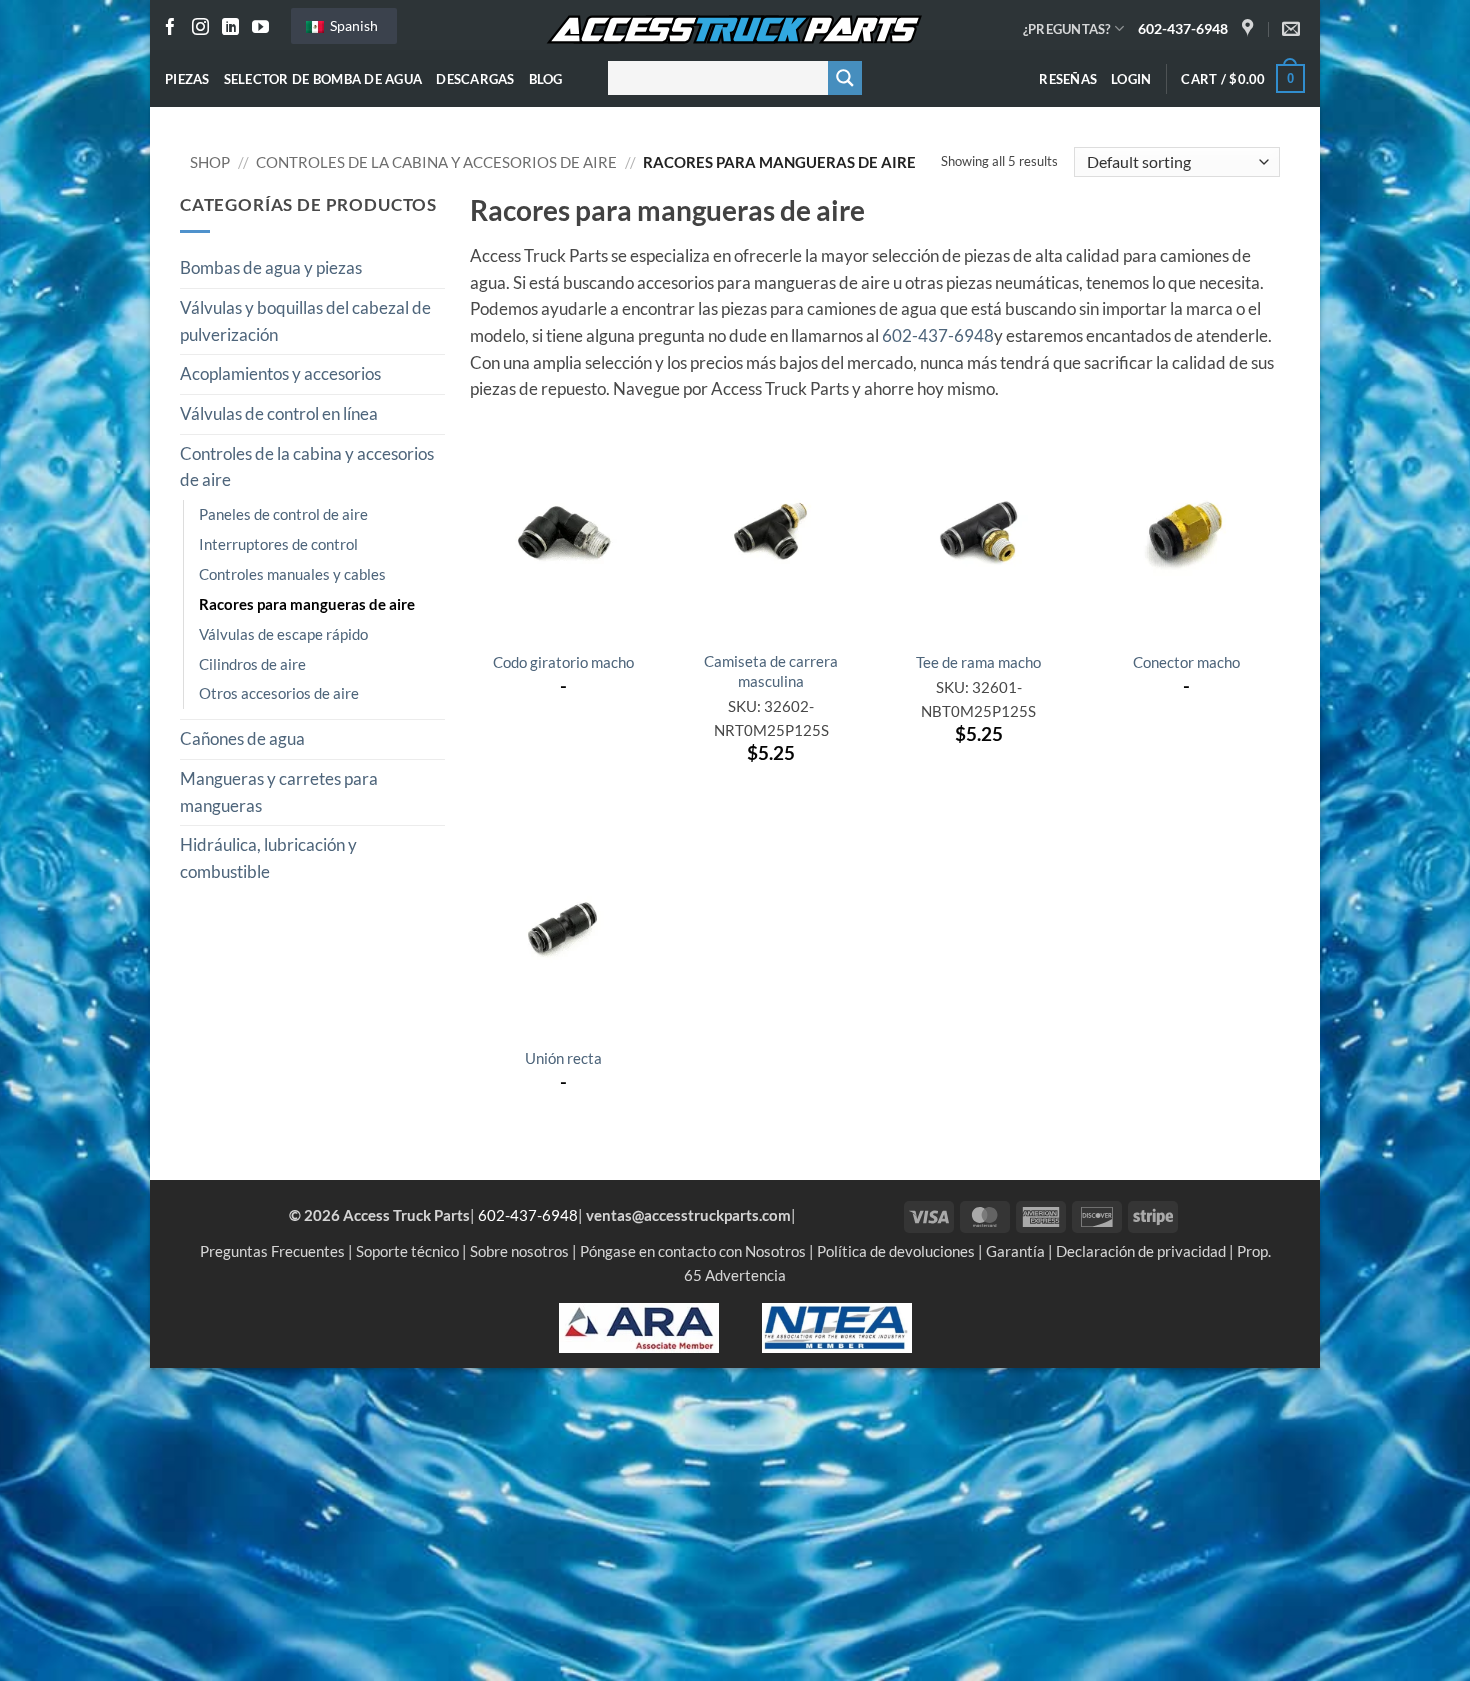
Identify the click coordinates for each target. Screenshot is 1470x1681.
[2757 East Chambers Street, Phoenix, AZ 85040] (1250, 29)
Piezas (187, 79)
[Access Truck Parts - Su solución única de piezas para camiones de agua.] (735, 30)
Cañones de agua (242, 739)
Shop (210, 162)
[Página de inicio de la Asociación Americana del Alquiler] (639, 1326)
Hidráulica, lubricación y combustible (268, 858)
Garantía (1015, 1251)
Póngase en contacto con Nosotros (693, 1251)
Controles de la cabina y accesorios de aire (436, 162)
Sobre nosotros (519, 1251)
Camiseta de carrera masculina (771, 670)
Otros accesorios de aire (279, 693)
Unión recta (563, 1058)
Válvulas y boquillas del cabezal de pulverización (305, 321)
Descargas (475, 79)
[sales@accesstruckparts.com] (1293, 29)
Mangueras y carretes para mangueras (279, 792)
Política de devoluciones (896, 1251)
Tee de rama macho (978, 662)
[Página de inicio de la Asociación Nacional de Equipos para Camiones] (837, 1326)
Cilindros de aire (252, 664)
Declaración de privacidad (1141, 1251)
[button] (1131, 79)
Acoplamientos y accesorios (280, 374)
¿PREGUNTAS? (1067, 29)
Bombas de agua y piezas (271, 268)
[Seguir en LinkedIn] (230, 28)
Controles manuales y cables (292, 574)
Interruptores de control (278, 544)
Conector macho (1186, 662)
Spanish (352, 25)
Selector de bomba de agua (323, 79)
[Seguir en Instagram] (200, 28)
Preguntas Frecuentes (272, 1251)
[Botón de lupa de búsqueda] (845, 78)
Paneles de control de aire (283, 514)
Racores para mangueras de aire (307, 604)
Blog (546, 79)
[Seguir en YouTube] (260, 28)
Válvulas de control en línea (279, 414)
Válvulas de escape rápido (283, 634)
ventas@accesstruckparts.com (688, 1215)
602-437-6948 (1183, 28)
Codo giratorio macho (563, 662)
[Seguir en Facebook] (170, 28)
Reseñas (1068, 79)
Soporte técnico (407, 1251)
